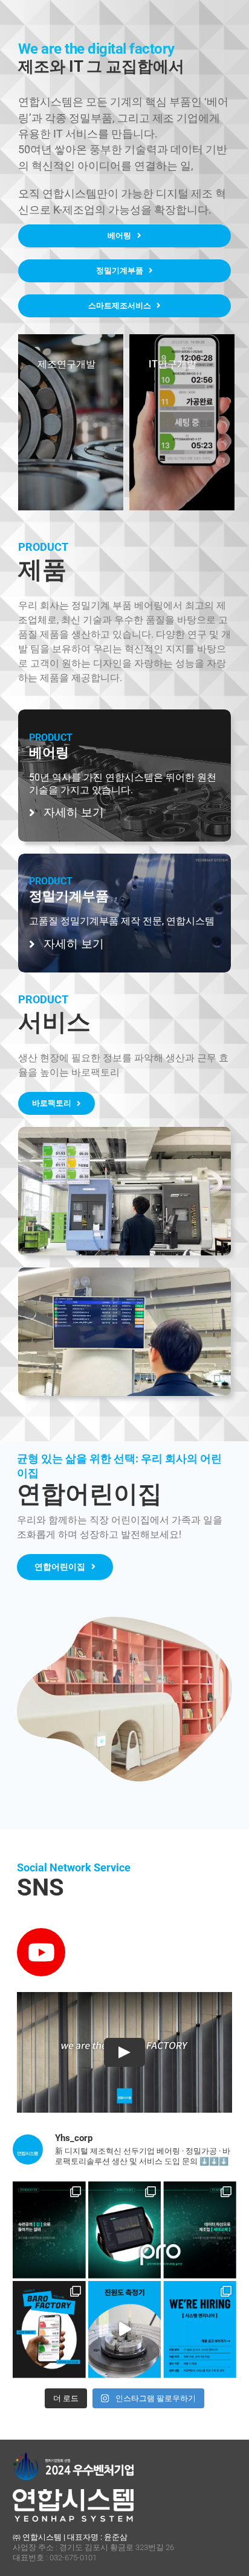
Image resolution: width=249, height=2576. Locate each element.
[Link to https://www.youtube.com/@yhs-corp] (41, 1952)
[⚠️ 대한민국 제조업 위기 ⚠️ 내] (49, 2218)
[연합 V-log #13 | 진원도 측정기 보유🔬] (125, 2317)
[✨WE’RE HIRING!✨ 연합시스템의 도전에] (200, 2317)
